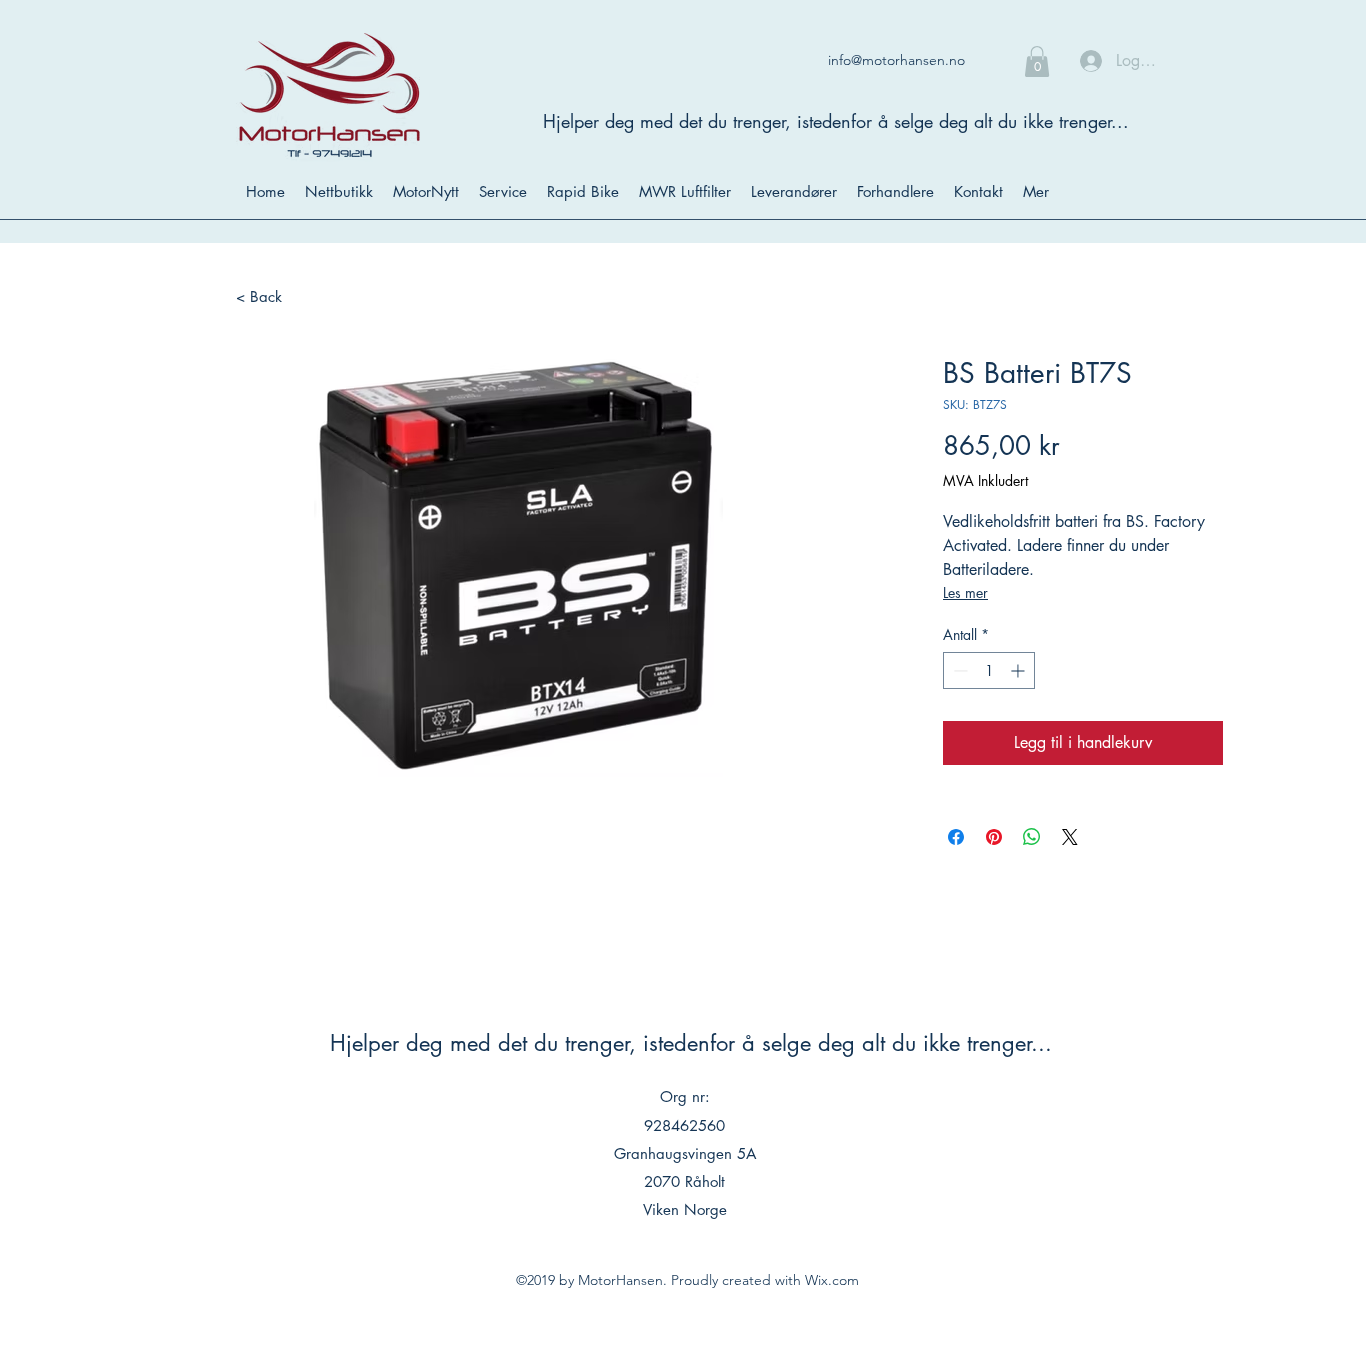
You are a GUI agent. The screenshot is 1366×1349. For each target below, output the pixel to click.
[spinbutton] (989, 670)
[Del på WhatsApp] (1032, 837)
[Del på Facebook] (956, 837)
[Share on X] (1070, 837)
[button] (1037, 61)
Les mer (965, 592)
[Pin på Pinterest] (994, 837)
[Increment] (1019, 670)
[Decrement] (958, 670)
